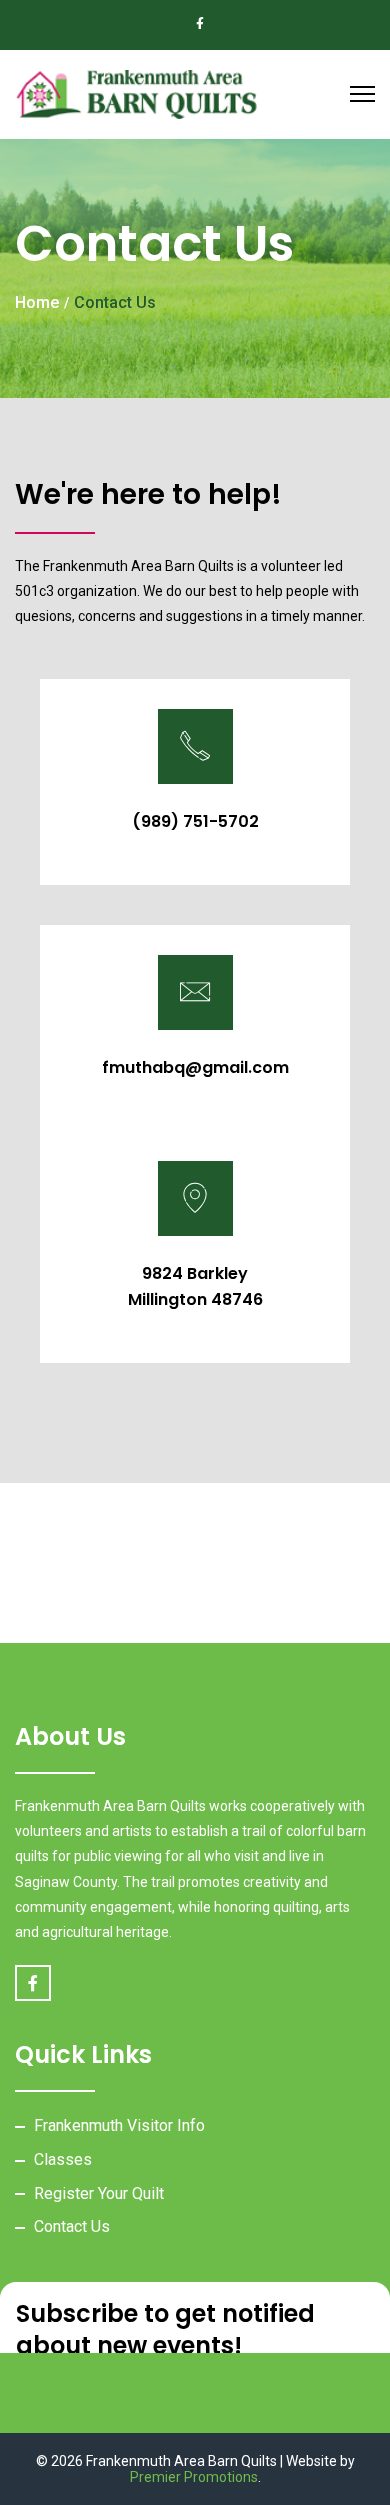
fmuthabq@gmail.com (195, 1067)
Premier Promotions (194, 2477)
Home (37, 302)
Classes (63, 2159)
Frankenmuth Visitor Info (119, 2125)
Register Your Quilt (99, 2193)
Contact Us (72, 2226)
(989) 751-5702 (195, 821)
